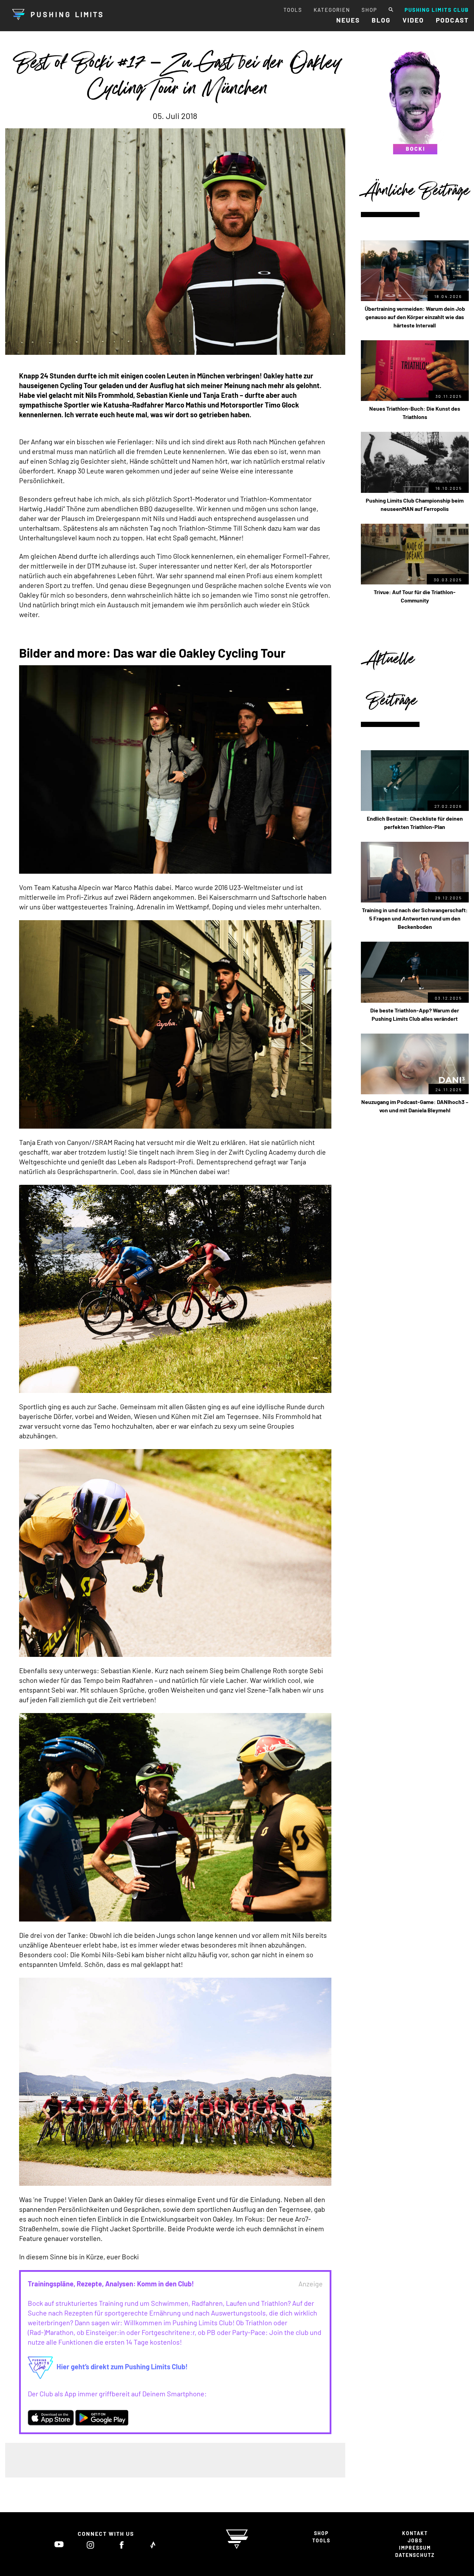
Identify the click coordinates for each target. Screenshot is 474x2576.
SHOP (369, 10)
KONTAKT (415, 2533)
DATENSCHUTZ (415, 2555)
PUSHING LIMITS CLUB (437, 10)
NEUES (348, 20)
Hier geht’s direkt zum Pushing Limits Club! (122, 2367)
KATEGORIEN (332, 10)
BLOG (381, 20)
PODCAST (452, 20)
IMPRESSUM (415, 2548)
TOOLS (293, 10)
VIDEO (413, 20)
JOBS (415, 2540)
